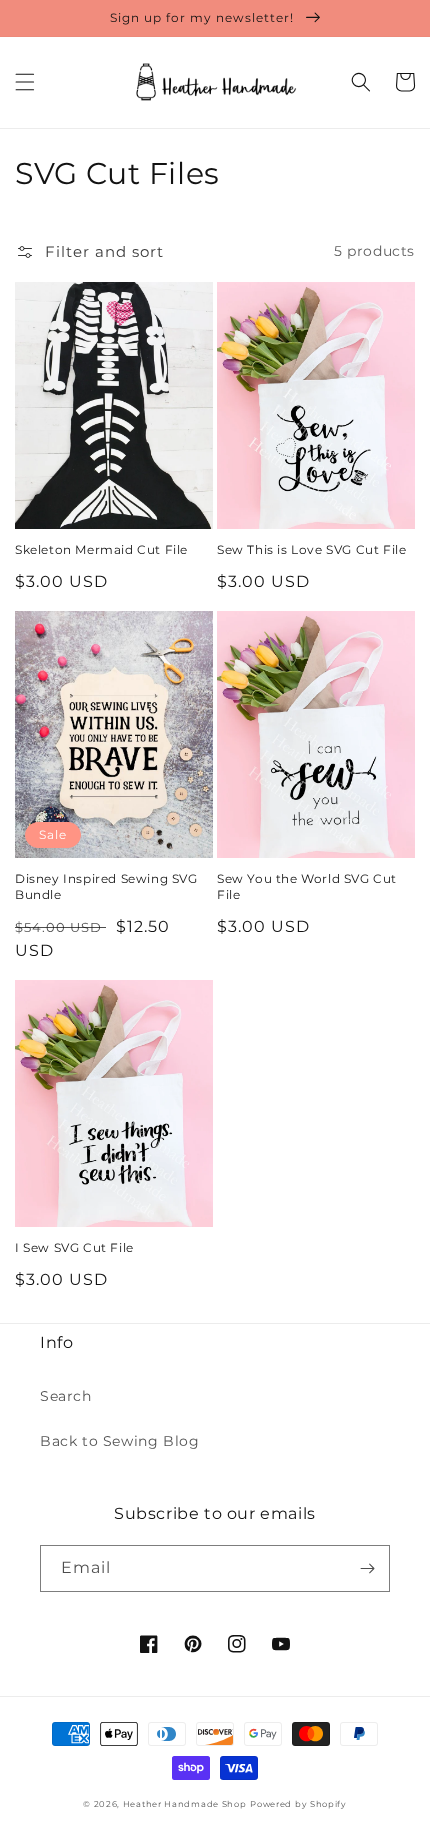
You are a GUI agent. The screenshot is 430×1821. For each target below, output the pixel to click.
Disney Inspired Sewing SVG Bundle (106, 886)
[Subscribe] (367, 1568)
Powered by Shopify (298, 1804)
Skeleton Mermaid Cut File (101, 549)
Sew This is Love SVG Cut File (311, 549)
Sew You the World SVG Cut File (307, 886)
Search (66, 1396)
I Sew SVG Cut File (74, 1247)
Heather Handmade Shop (185, 1804)
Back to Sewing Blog (119, 1441)
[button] (25, 82)
